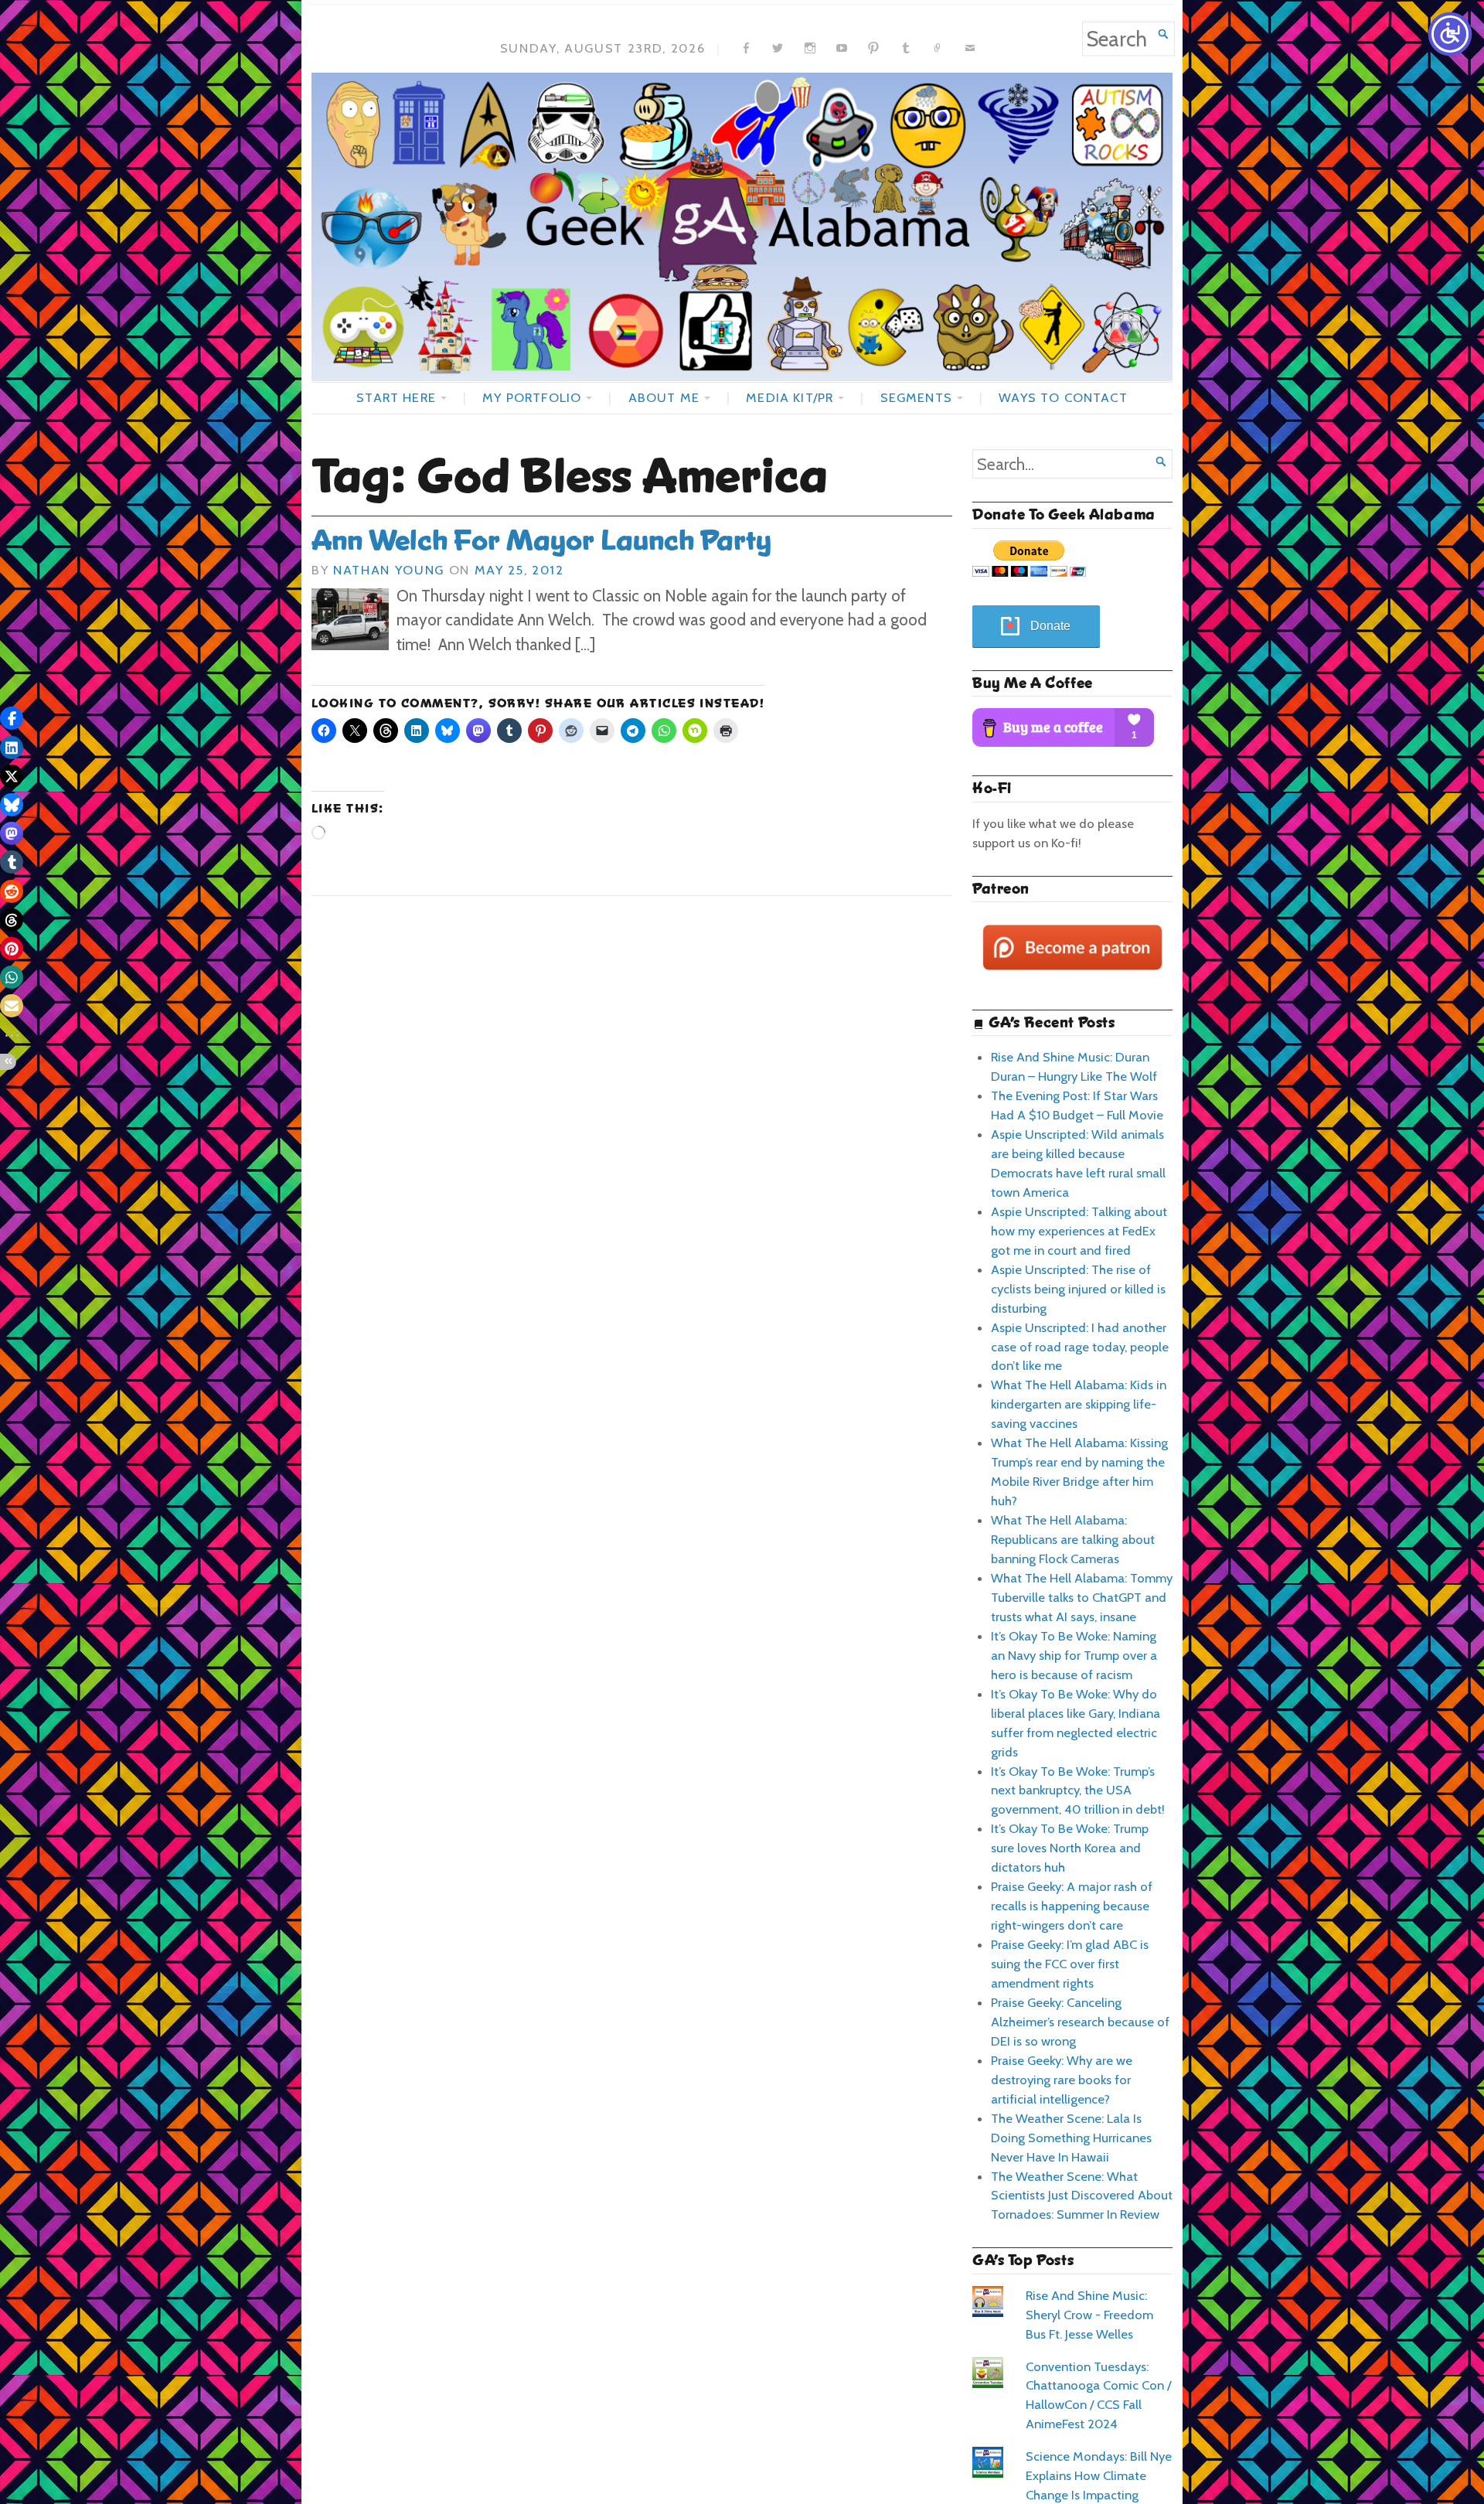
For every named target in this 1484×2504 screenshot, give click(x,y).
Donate (1050, 626)
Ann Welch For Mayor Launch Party (541, 540)
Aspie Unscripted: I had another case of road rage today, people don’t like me (1080, 1347)
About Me (664, 397)
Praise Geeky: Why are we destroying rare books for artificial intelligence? (1062, 2080)
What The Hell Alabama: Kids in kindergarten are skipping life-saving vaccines (1079, 1404)
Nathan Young (389, 570)
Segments (916, 397)
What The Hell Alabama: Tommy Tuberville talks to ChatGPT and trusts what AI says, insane (1082, 1597)
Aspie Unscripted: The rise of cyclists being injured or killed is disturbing (1078, 1289)
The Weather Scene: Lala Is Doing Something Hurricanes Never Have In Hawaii (1071, 2138)
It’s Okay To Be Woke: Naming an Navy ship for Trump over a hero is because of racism (1074, 1655)
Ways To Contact (1063, 397)
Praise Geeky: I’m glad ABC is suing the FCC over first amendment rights (1070, 1964)
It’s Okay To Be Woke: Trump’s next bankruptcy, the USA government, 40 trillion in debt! (1078, 1790)
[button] (12, 718)
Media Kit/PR (790, 397)
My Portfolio (532, 397)
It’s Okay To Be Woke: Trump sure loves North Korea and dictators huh (1070, 1848)
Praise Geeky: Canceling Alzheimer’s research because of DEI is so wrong (1080, 2022)
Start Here (396, 397)
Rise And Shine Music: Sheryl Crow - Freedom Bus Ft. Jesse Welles (1089, 2315)
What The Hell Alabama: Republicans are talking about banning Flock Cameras (1073, 1539)
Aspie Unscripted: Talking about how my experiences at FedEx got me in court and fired (1079, 1231)
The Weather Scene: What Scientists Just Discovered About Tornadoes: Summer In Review (1082, 2196)
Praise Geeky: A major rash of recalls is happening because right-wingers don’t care (1072, 1906)
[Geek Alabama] (742, 227)
